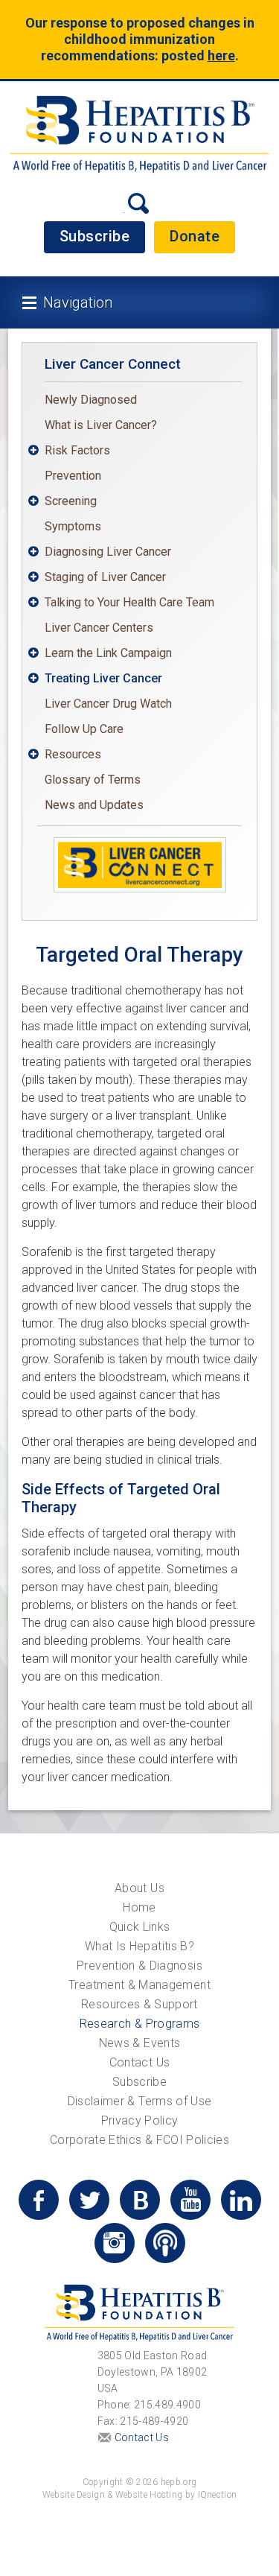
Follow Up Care (84, 729)
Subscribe (95, 236)
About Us (139, 1888)
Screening (71, 501)
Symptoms (73, 526)
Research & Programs (140, 2024)
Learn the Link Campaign (108, 653)
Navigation (78, 302)
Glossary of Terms (93, 780)
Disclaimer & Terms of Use (140, 2101)
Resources (73, 754)
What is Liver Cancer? (101, 425)
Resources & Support (139, 2004)
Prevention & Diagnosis (139, 1966)
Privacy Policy (140, 2120)
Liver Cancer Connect (113, 364)
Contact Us (140, 2062)
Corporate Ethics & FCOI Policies (139, 2140)
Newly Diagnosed (91, 400)
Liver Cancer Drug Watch (108, 704)
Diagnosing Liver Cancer (108, 552)
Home (139, 1907)
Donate (195, 236)
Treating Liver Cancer (103, 678)
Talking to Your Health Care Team (129, 602)
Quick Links (140, 1927)
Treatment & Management (139, 1985)
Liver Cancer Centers (99, 628)
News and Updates (94, 805)
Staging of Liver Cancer (105, 577)
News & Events (140, 2043)
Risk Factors (77, 450)
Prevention (73, 476)
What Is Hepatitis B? (139, 1946)
